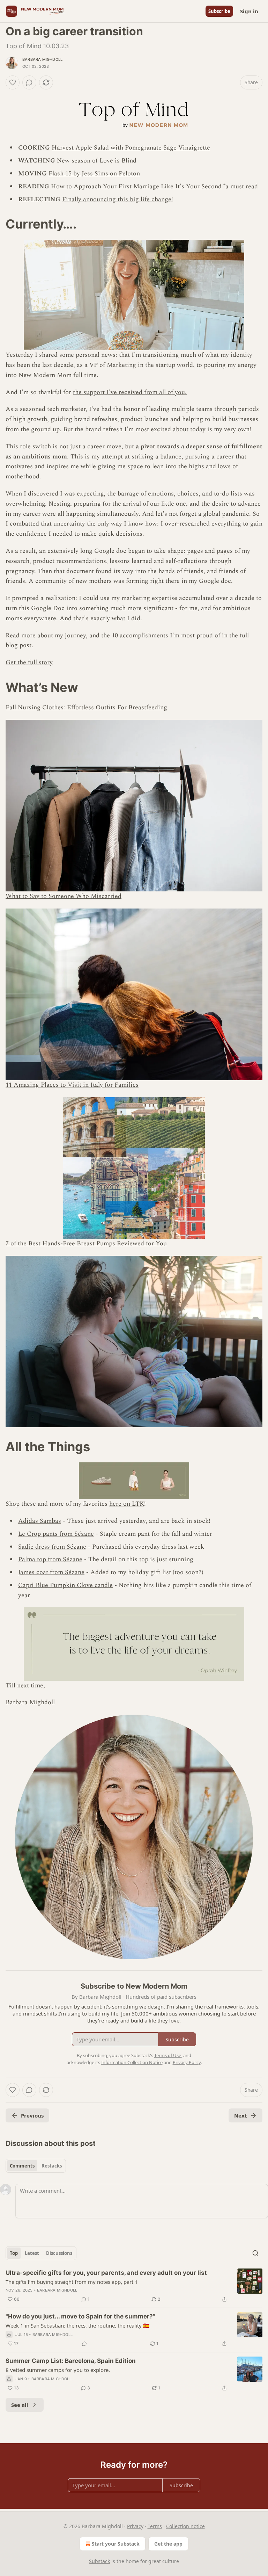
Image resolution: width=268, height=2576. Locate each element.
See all (20, 2405)
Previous (32, 2115)
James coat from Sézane (51, 1572)
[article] (134, 2286)
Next (241, 2115)
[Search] (255, 2253)
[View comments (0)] (29, 82)
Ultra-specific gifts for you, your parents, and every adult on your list (106, 2273)
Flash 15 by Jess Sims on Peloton (94, 173)
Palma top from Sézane (50, 1559)
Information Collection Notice (132, 2062)
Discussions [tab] (59, 2253)
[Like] (13, 82)
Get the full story (29, 662)
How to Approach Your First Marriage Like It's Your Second (136, 186)
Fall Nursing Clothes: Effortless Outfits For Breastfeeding (86, 707)
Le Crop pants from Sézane (56, 1534)
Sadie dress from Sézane (52, 1547)
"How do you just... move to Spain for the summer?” (80, 2316)
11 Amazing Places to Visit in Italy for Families (72, 1085)
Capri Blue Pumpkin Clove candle (65, 1585)
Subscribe (219, 11)
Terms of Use (168, 2055)
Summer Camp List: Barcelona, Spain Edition (71, 2361)
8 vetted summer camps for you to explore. (58, 2370)
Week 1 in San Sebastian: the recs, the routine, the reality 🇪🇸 (78, 2325)
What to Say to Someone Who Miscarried (64, 896)
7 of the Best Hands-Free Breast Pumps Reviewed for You (86, 1243)
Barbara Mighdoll (42, 59)
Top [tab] (14, 2253)
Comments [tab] (22, 2166)
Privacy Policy (187, 2062)
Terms (155, 2526)
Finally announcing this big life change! (118, 199)
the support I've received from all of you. (130, 392)
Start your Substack (116, 2544)
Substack (99, 2561)
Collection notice (185, 2526)
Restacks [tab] (52, 2166)
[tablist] (36, 2166)
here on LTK (127, 1504)
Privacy (135, 2526)
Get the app (168, 2544)
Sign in (249, 11)
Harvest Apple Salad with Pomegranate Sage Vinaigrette (131, 148)
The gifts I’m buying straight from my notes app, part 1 (72, 2282)
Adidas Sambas (40, 1521)
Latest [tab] (32, 2253)
